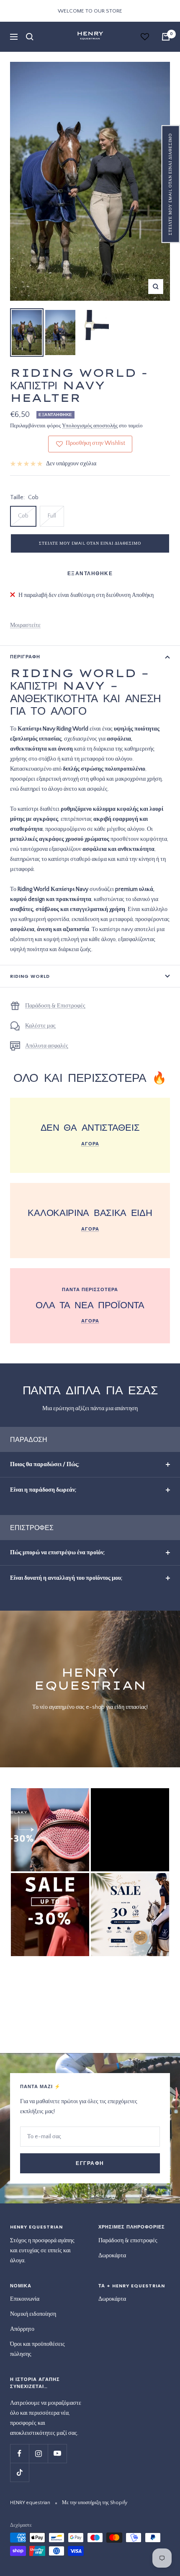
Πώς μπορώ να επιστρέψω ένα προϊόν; (57, 1553)
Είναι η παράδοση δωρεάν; (43, 1490)
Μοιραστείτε (25, 625)
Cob (23, 516)
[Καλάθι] (166, 37)
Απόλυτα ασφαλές (47, 1046)
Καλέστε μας (40, 1026)
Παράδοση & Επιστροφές (55, 1006)
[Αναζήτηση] (30, 37)
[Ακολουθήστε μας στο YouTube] (57, 2453)
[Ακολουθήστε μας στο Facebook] (19, 2453)
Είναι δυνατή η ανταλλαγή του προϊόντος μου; (66, 1578)
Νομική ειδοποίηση (33, 2314)
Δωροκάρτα (112, 2256)
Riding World (30, 976)
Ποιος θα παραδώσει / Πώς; (45, 1464)
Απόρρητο (22, 2329)
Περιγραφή (25, 657)
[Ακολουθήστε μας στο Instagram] (38, 2453)
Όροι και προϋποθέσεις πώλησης (37, 2349)
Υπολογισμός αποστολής (90, 426)
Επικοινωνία (25, 2299)
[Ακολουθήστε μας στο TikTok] (19, 2472)
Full (52, 516)
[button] (171, 184)
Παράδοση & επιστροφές (128, 2241)
